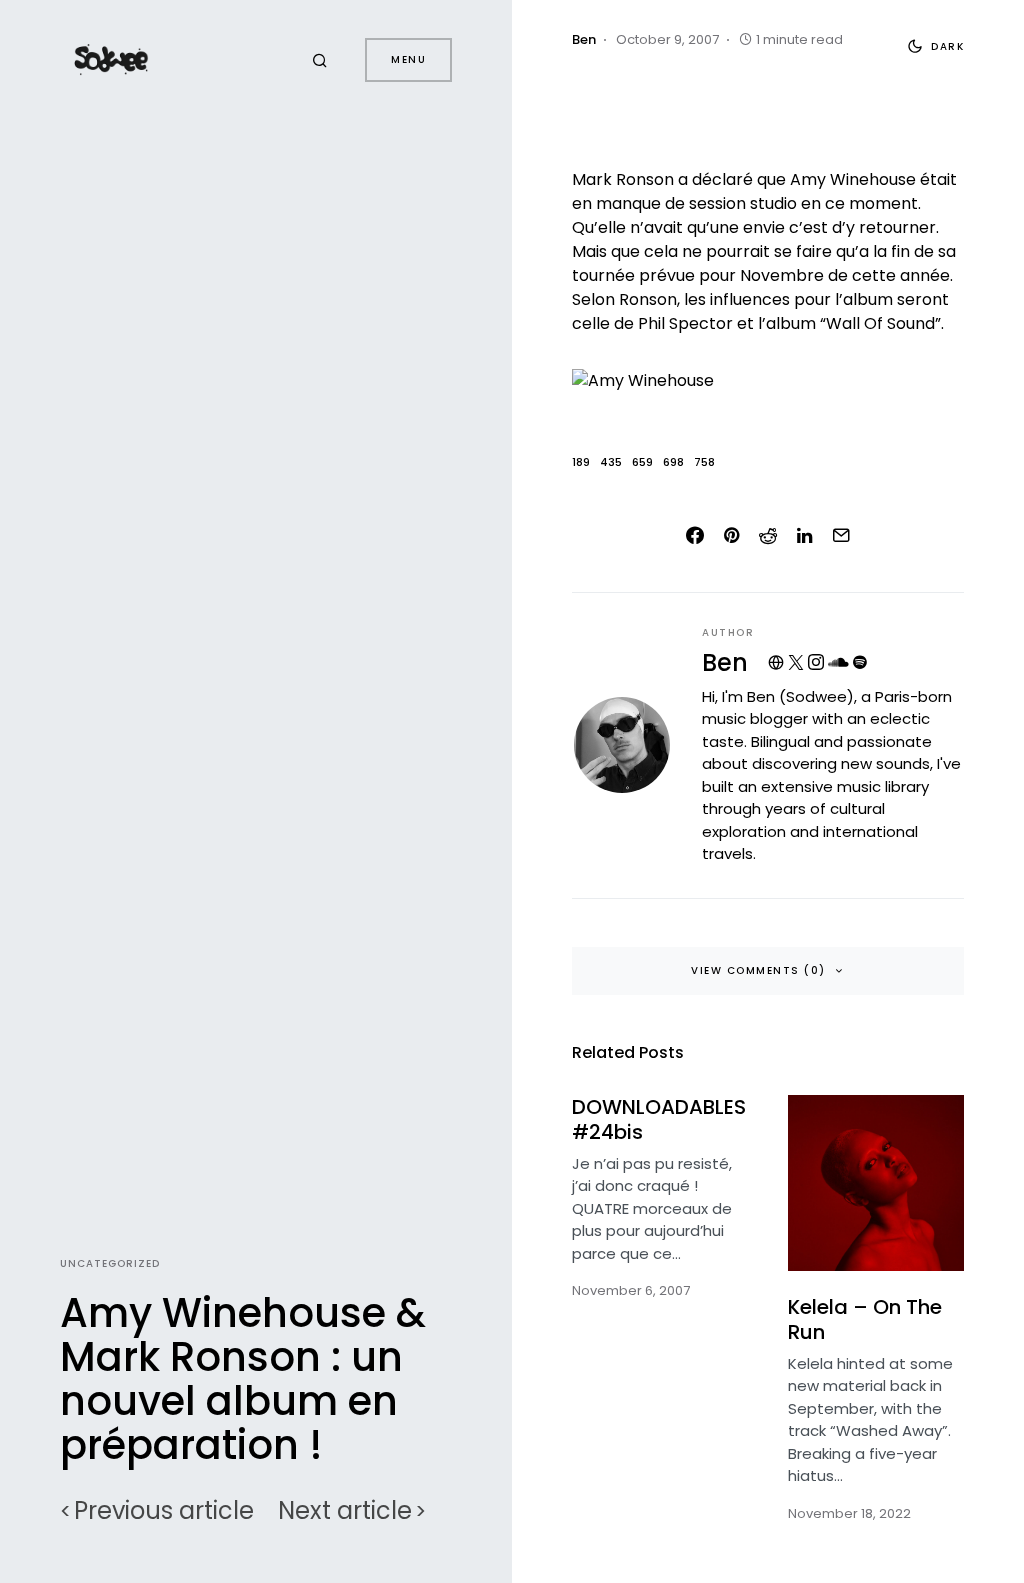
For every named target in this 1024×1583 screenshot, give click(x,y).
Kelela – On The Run (865, 1319)
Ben (725, 662)
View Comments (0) (758, 970)
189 (581, 462)
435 (611, 462)
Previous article (164, 1511)
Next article (345, 1511)
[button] (323, 60)
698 (673, 462)
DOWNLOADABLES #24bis (659, 1119)
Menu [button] (408, 59)
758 (704, 462)
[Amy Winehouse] (768, 380)
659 (642, 462)
